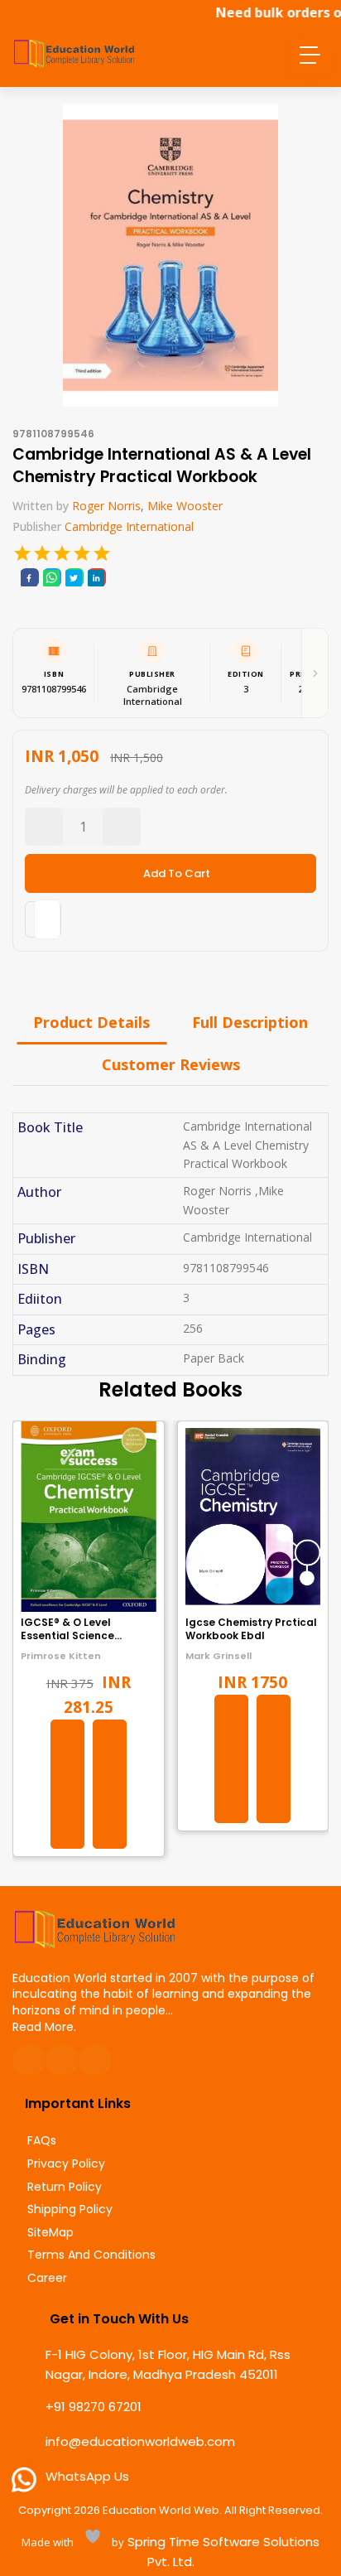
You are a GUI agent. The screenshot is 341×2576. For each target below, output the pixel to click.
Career (47, 2278)
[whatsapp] (51, 577)
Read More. (44, 2027)
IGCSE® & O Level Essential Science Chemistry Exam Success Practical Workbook (87, 1643)
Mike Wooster (185, 506)
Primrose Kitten (61, 1656)
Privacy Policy (66, 2164)
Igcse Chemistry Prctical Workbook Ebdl (251, 1629)
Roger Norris (106, 506)
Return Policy (65, 2187)
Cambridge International (129, 526)
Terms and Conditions (91, 2255)
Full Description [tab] (250, 1022)
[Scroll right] (315, 673)
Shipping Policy (70, 2209)
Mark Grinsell (219, 1656)
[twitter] (74, 577)
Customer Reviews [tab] (171, 1064)
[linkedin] (96, 577)
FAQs (42, 2141)
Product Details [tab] (91, 1022)
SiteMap (50, 2233)
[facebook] (29, 577)
